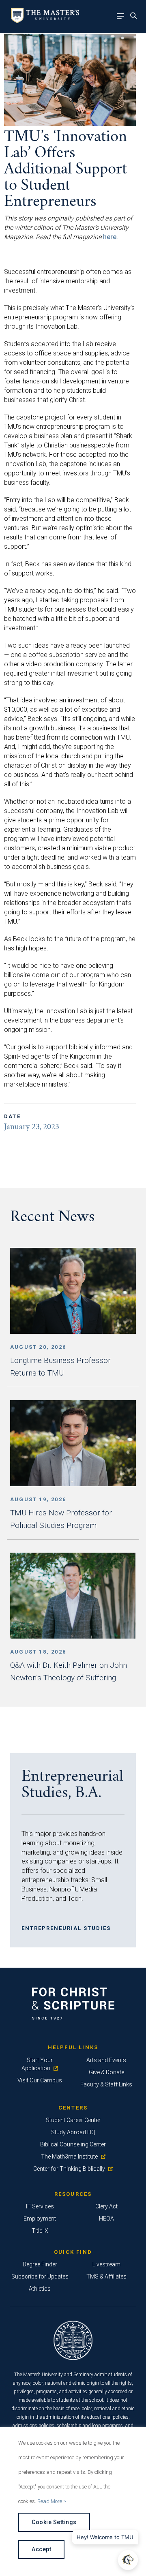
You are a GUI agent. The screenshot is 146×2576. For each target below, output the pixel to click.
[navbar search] (136, 17)
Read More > (52, 2501)
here (110, 237)
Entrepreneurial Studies (66, 1928)
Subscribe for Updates (40, 2276)
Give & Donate (106, 2072)
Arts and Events (106, 2060)
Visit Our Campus (40, 2080)
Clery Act (106, 2206)
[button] (128, 2560)
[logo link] (44, 21)
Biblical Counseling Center (73, 2144)
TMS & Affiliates (106, 2276)
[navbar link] (122, 17)
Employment (40, 2219)
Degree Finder (40, 2264)
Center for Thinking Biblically (69, 2169)
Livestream (106, 2264)
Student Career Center (73, 2120)
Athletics (40, 2289)
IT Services (40, 2206)
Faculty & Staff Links (106, 2084)
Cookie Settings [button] (54, 2522)
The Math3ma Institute (69, 2157)
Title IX (40, 2231)
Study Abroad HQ (73, 2132)
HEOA (106, 2219)
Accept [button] (41, 2549)
